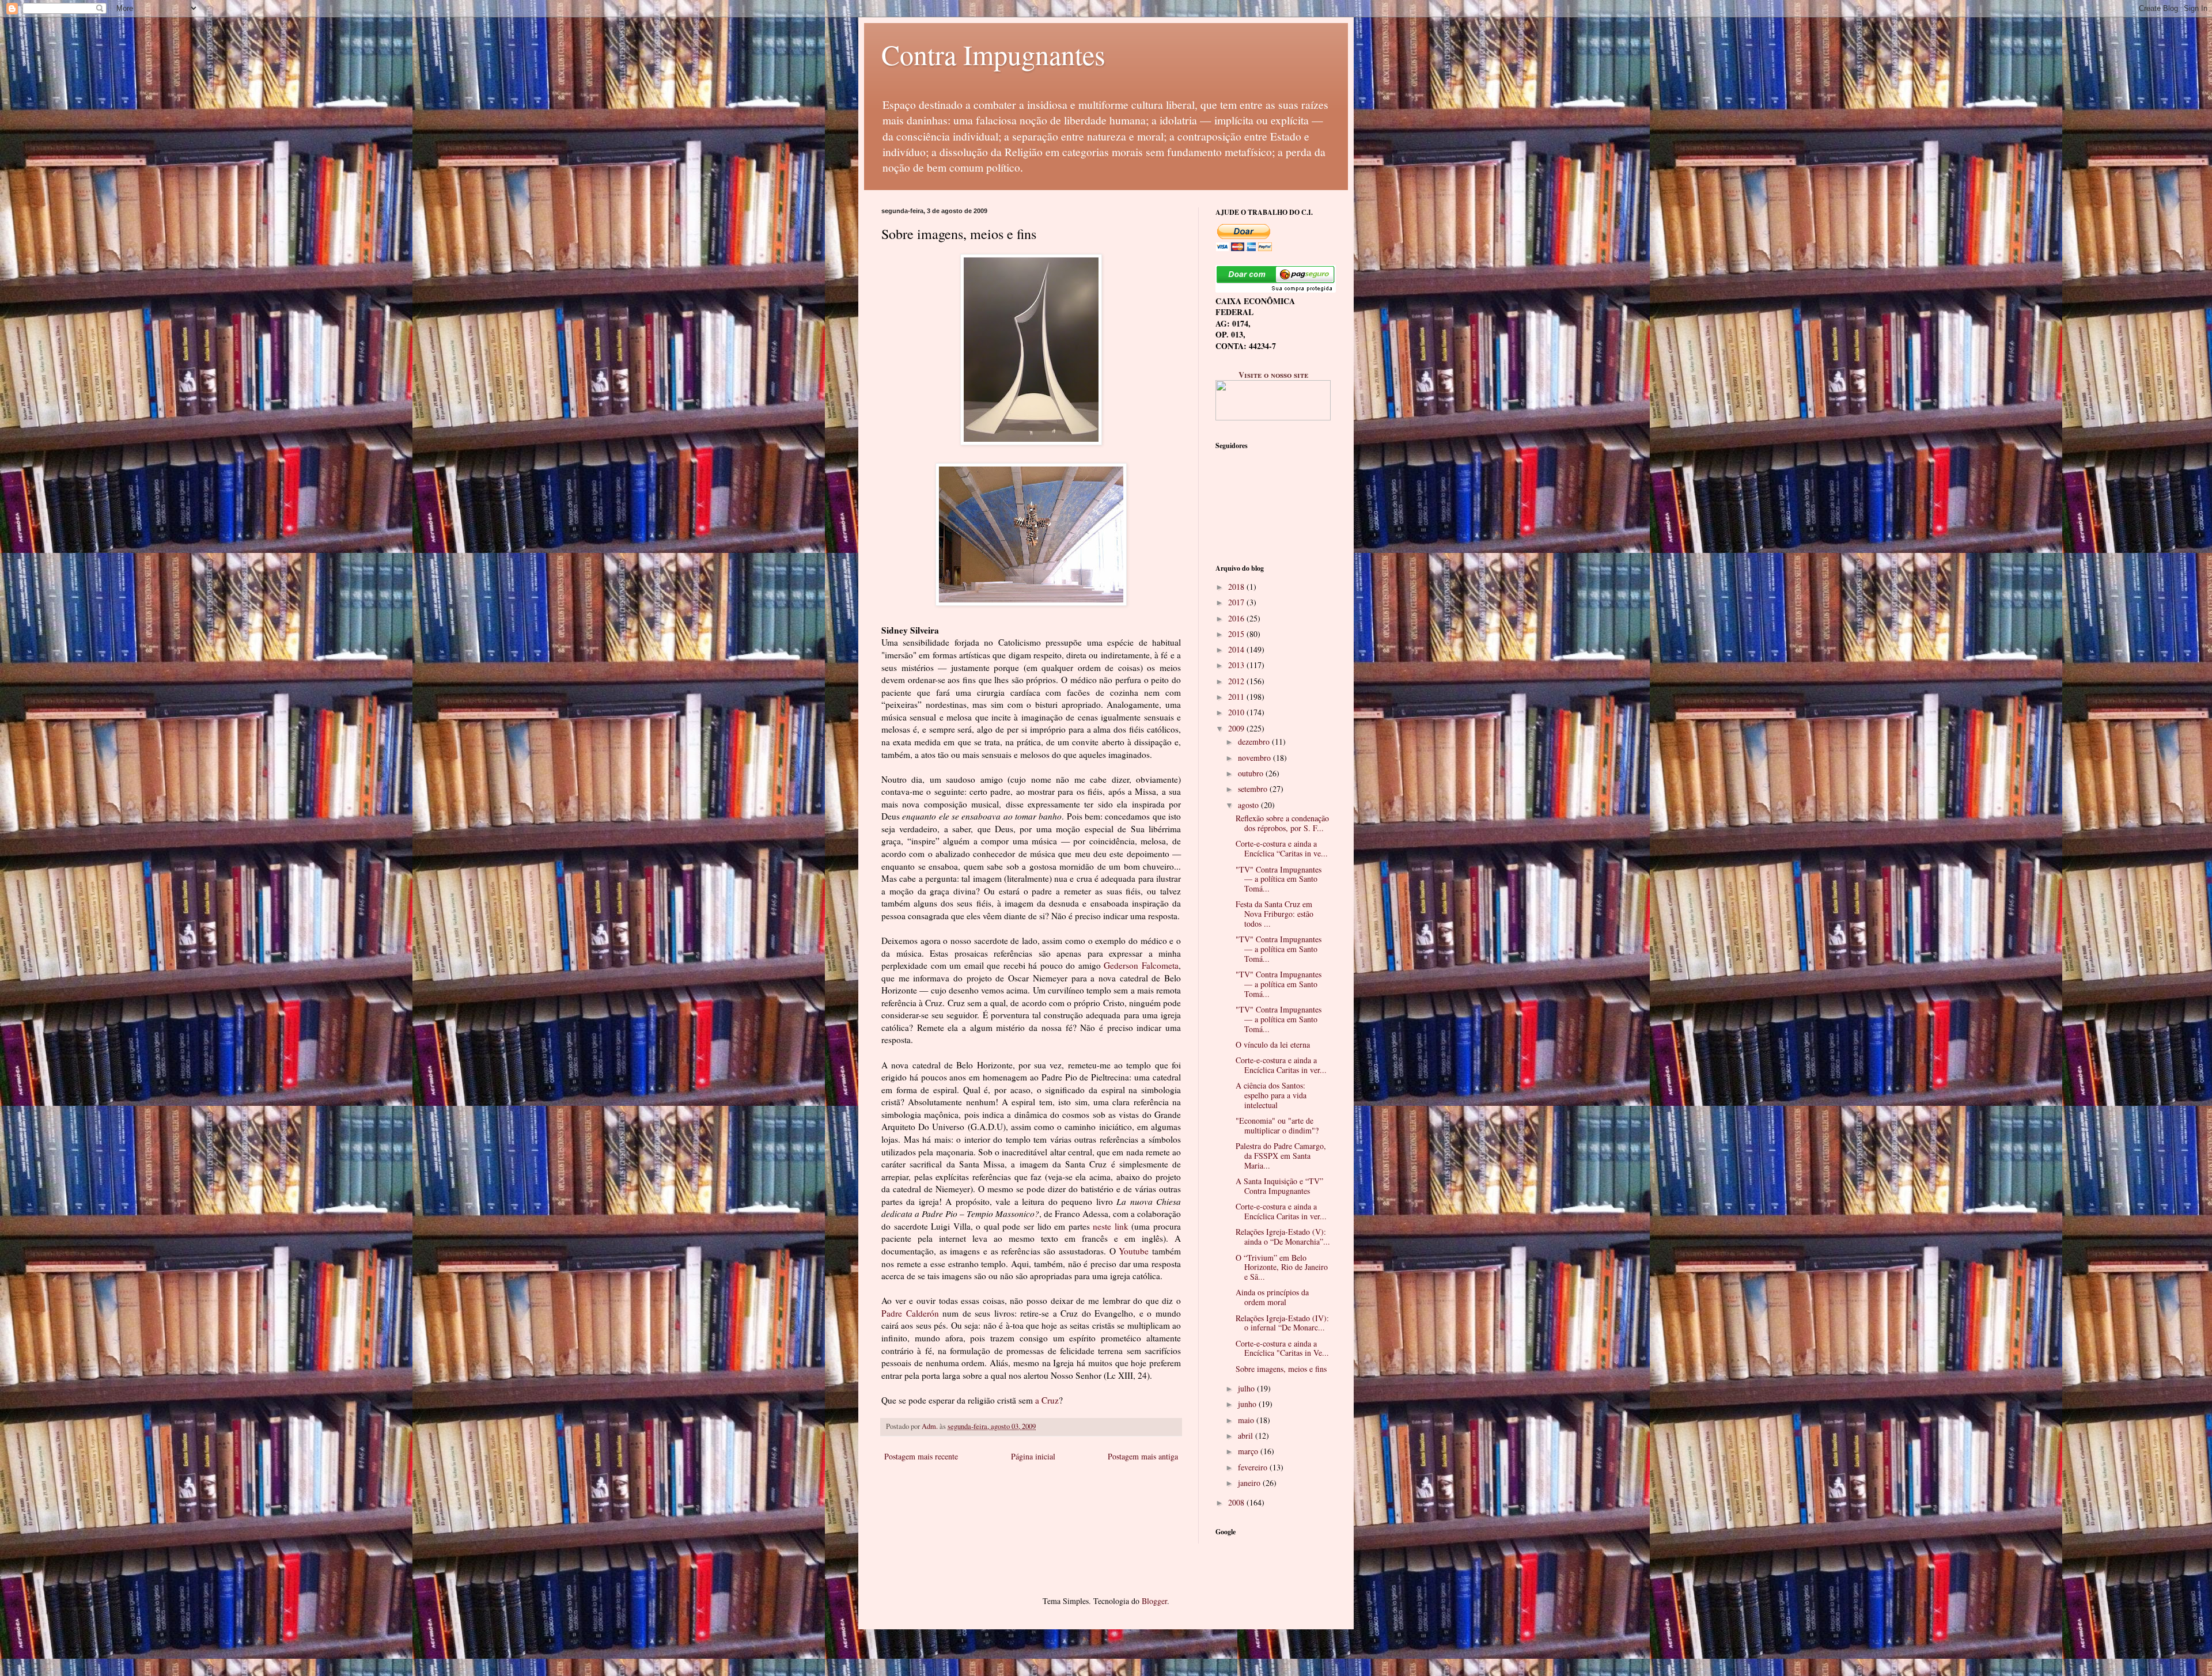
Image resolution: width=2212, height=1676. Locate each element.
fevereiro (1254, 1467)
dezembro (1255, 742)
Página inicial (1033, 1456)
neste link (1111, 1226)
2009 (1237, 728)
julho (1247, 1388)
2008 (1237, 1502)
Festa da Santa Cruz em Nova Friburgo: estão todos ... (1274, 914)
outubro (1252, 773)
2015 (1237, 634)
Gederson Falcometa (1141, 965)
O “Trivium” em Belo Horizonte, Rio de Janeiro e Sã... (1282, 1267)
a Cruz (1047, 1400)
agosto (1249, 805)
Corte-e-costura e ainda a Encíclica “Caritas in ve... (1282, 848)
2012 (1237, 681)
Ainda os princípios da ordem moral (1272, 1297)
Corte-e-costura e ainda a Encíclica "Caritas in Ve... (1282, 1348)
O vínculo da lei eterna (1273, 1044)
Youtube (1134, 1251)
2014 (1237, 649)
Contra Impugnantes (993, 54)
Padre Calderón (912, 1313)
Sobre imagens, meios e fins (1281, 1369)
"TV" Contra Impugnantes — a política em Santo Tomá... (1279, 879)
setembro (1254, 789)
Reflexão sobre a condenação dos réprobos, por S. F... (1282, 823)
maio (1247, 1420)
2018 (1237, 587)
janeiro (1250, 1483)
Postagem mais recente (921, 1456)
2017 (1237, 602)
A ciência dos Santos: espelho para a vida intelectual (1271, 1095)
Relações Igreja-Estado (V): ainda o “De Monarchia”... (1283, 1237)
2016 (1237, 618)
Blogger (1154, 1601)
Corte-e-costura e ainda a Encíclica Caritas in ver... (1281, 1065)
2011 (1237, 697)
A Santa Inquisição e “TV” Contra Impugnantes (1279, 1186)
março (1249, 1451)
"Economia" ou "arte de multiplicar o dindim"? (1277, 1125)
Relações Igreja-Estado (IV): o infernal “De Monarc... (1282, 1323)
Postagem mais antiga (1143, 1456)
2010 (1237, 712)
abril (1247, 1436)
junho (1248, 1404)
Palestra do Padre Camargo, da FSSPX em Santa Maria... (1281, 1156)
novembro (1255, 758)
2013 (1237, 665)
